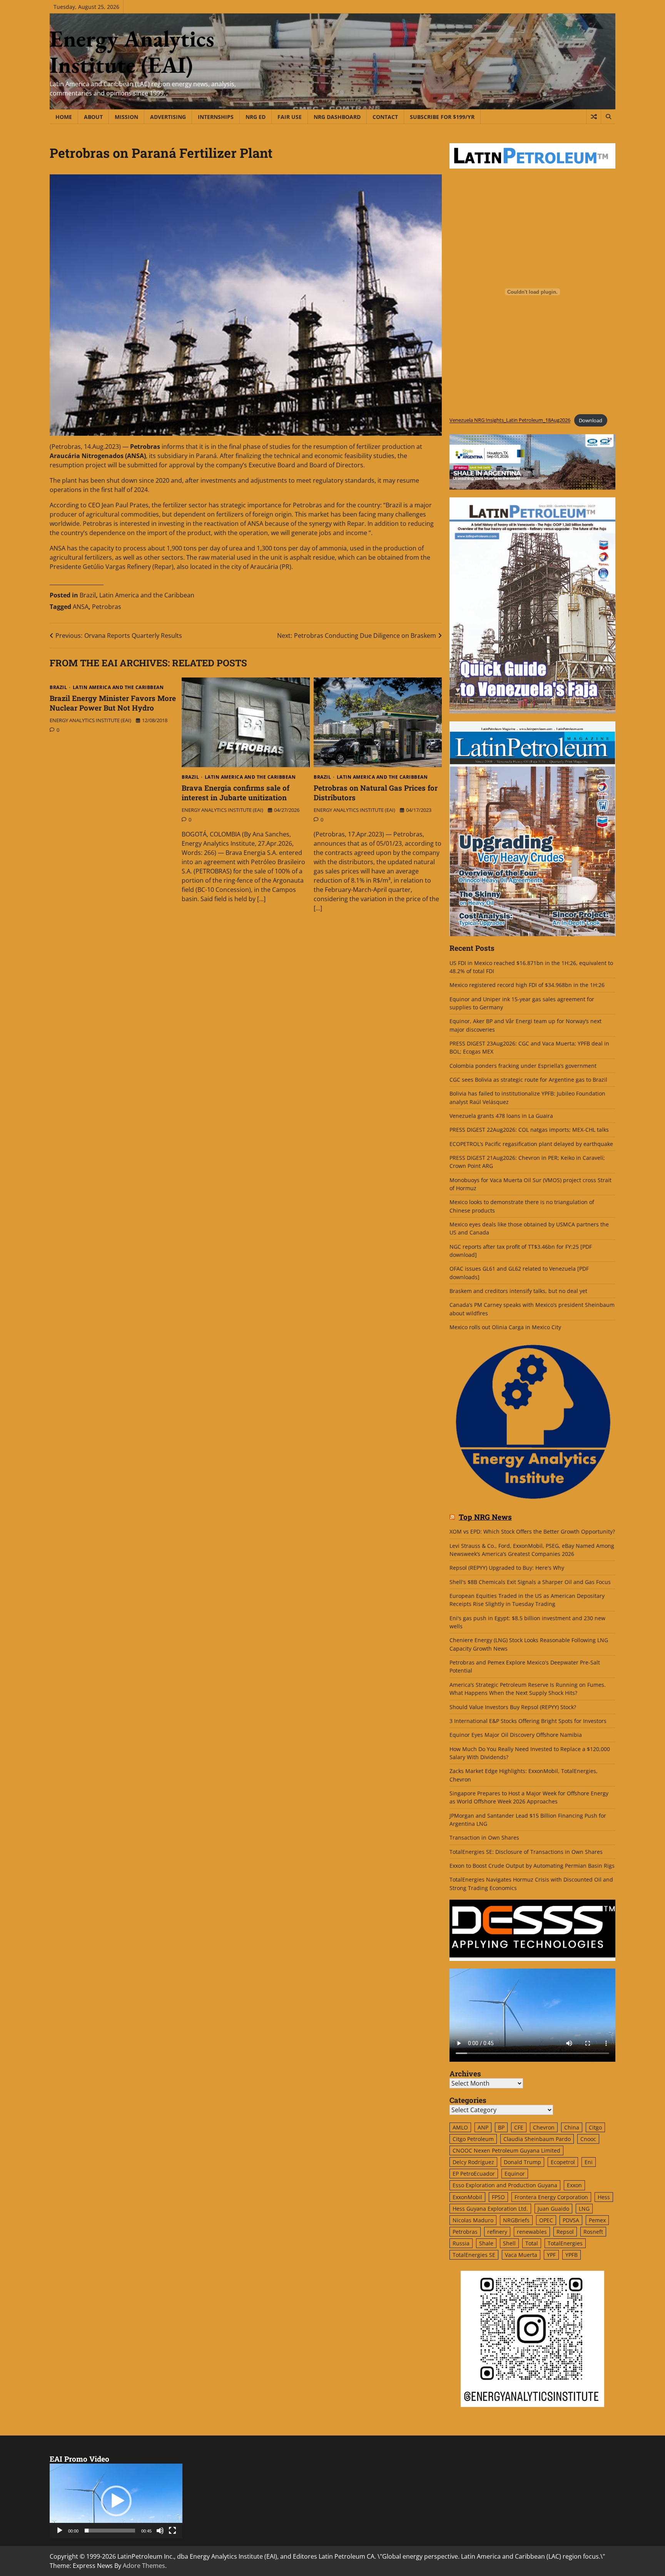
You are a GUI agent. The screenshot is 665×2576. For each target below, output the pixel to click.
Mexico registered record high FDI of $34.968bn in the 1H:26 (527, 985)
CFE (519, 2127)
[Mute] (160, 2531)
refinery (497, 2232)
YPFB (571, 2255)
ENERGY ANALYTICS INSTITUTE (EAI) (90, 720)
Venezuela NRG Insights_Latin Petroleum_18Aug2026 (510, 420)
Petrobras (107, 607)
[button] (116, 2501)
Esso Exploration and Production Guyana (505, 2185)
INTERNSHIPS (216, 117)
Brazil (88, 595)
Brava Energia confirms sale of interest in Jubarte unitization (236, 793)
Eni (589, 2162)
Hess (604, 2197)
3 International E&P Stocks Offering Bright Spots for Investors (528, 1721)
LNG (584, 2209)
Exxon (574, 2185)
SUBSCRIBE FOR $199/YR (442, 117)
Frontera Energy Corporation (551, 2197)
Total (532, 2243)
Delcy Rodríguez (473, 2162)
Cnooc (588, 2139)
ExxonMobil (467, 2197)
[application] (116, 2501)
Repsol (565, 2232)
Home (64, 117)
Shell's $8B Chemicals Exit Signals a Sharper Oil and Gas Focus (530, 1582)
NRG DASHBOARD (337, 117)
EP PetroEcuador (474, 2174)
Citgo (595, 2127)
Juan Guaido (553, 2209)
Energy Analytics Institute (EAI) (132, 52)
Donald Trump (522, 2162)
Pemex (597, 2220)
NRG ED (256, 117)
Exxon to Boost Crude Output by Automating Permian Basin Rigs (532, 1866)
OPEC (546, 2220)
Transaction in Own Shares (484, 1837)
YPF (551, 2255)
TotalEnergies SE (474, 2255)
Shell (509, 2243)
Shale (486, 2243)
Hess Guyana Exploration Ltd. (490, 2209)
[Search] (608, 117)
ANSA (81, 607)
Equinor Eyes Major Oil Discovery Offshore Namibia (516, 1735)
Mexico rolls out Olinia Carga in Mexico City (505, 1327)
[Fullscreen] (172, 2531)
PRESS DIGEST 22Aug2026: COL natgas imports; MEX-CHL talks (529, 1130)
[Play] (60, 2531)
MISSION (126, 117)
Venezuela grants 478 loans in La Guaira (501, 1116)
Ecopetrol (563, 2162)
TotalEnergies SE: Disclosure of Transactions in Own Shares (526, 1852)
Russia (461, 2243)
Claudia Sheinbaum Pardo (537, 2139)
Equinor (515, 2174)
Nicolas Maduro (473, 2220)
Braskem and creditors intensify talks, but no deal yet (518, 1291)
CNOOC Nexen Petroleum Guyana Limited (506, 2150)
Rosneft (593, 2232)
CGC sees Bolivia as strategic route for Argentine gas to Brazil (528, 1080)
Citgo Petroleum (473, 2139)
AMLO (460, 2127)
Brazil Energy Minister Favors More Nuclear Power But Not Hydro (113, 703)
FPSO (498, 2197)
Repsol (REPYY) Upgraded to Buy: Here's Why (507, 1568)
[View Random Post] (594, 117)
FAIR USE (290, 117)
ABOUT (93, 117)
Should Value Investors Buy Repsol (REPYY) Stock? (513, 1707)
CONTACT (385, 117)
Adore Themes (144, 2566)
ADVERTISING (168, 117)
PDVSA (571, 2220)
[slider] (110, 2531)
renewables (532, 2232)
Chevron (544, 2127)
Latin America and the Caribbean (147, 595)
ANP (483, 2127)
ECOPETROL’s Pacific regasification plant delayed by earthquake (531, 1144)
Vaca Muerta (521, 2255)
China (572, 2127)
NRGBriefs (516, 2220)
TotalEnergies (565, 2243)
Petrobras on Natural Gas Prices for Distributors (376, 793)
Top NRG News (485, 1517)
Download (591, 420)
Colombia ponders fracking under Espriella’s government (523, 1066)
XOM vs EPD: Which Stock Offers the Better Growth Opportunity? (532, 1531)
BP (501, 2127)
